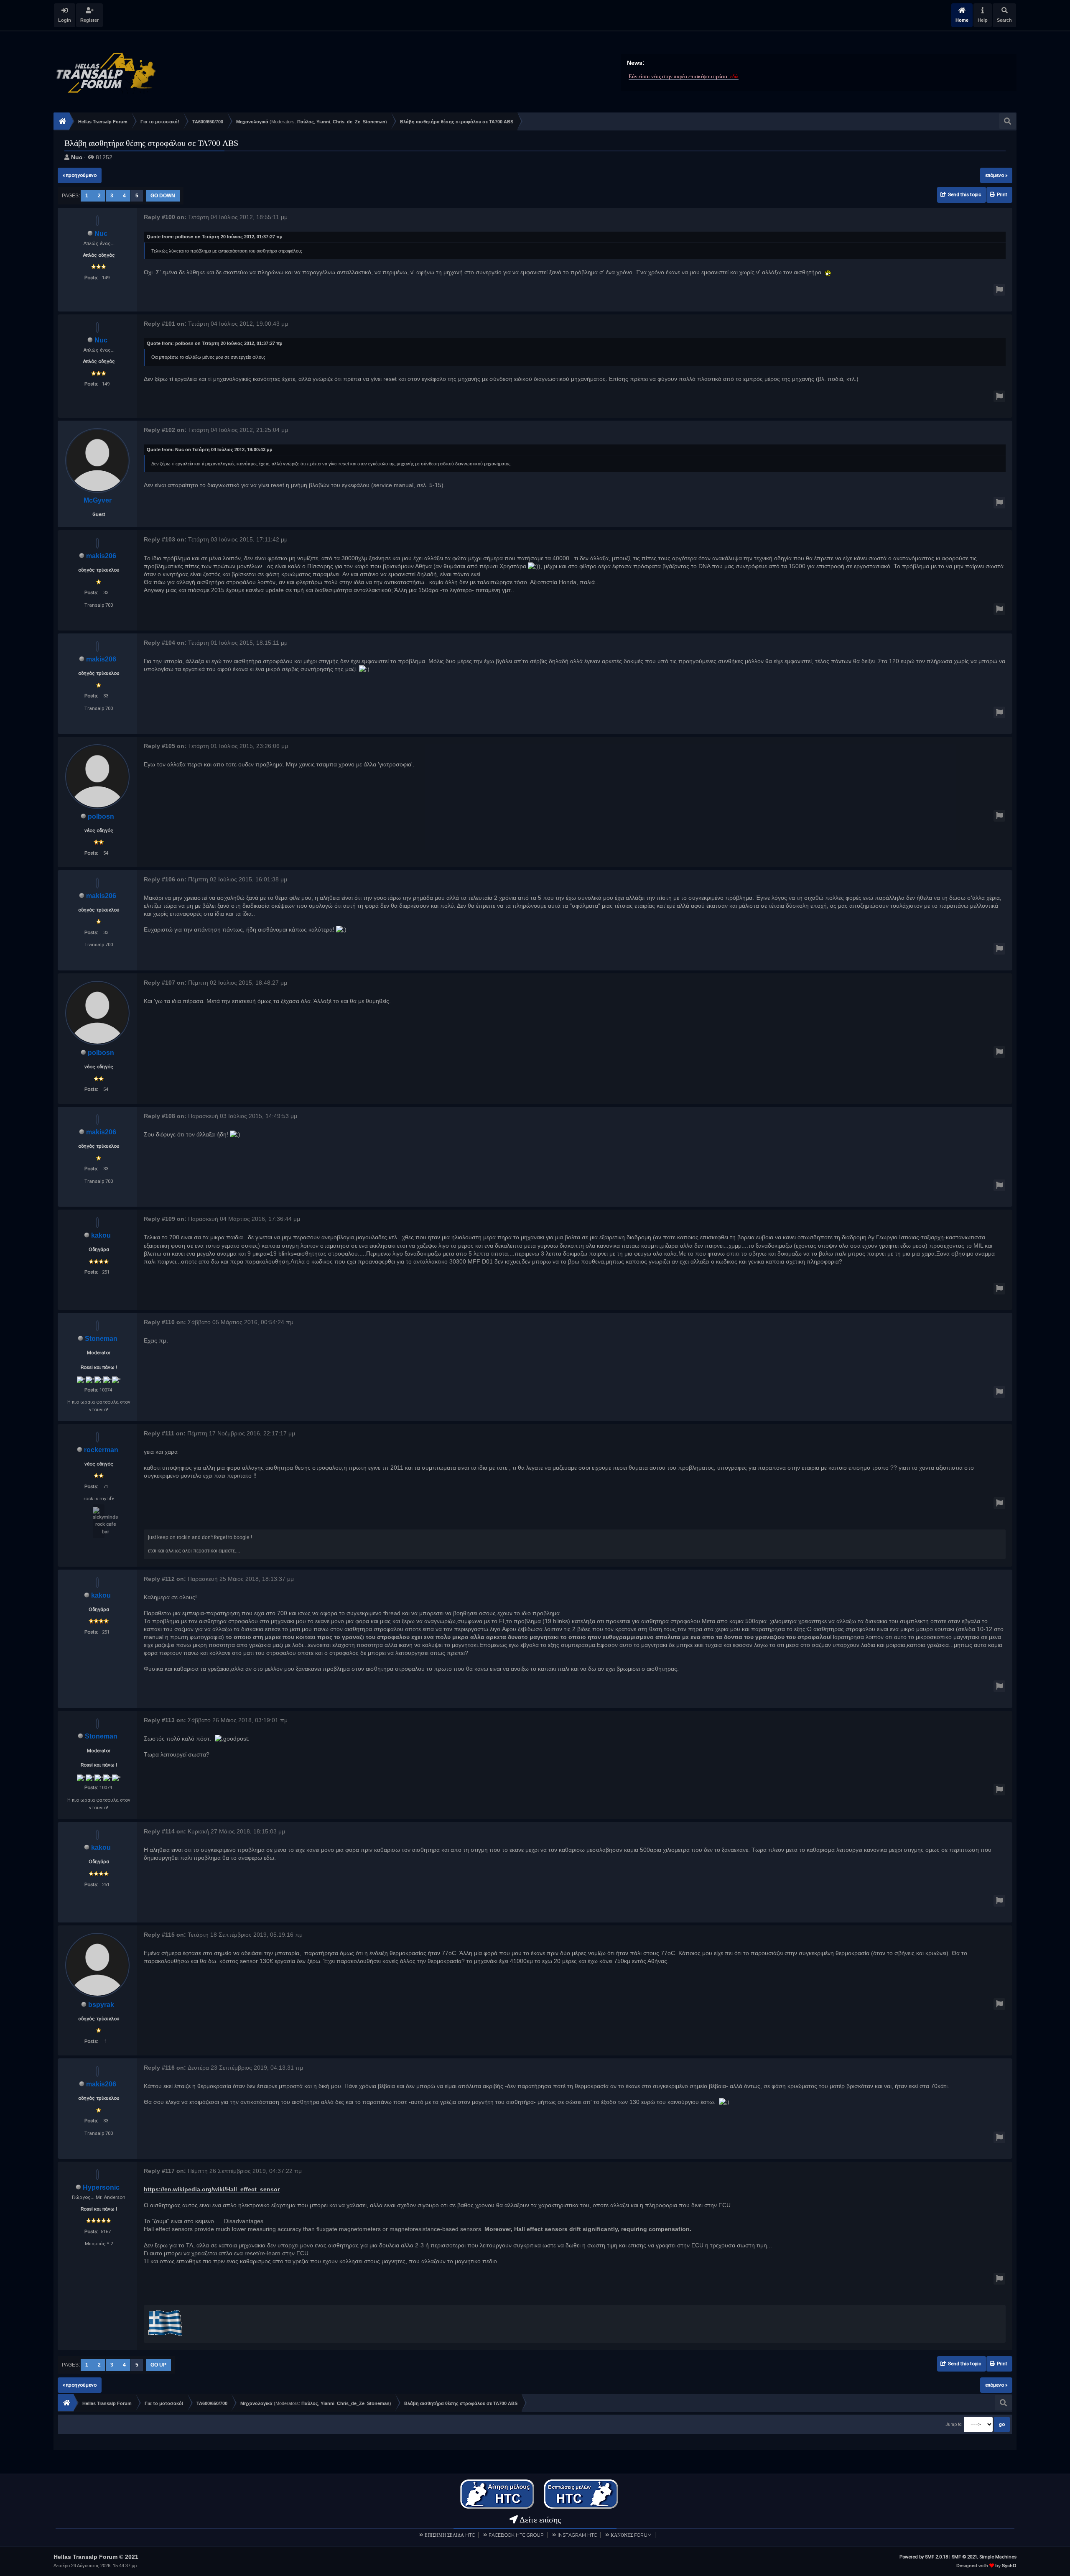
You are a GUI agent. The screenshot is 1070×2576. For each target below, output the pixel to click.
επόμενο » (996, 175)
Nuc (77, 157)
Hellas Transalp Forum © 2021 (96, 2557)
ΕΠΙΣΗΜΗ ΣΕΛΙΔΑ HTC (450, 2535)
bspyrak (101, 2005)
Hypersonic (101, 2187)
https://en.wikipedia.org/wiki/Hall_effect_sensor (212, 2189)
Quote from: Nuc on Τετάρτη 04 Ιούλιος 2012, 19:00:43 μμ (210, 449)
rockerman (101, 1450)
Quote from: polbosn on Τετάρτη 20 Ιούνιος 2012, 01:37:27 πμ (215, 237)
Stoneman (374, 122)
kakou (101, 1235)
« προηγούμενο (80, 175)
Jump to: (954, 2424)
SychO (1009, 2566)
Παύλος (306, 122)
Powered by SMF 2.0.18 (924, 2557)
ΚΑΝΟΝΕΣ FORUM (631, 2535)
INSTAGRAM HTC (577, 2535)
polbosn (101, 816)
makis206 (101, 556)
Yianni (323, 122)
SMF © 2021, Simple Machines (984, 2557)
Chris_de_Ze (346, 122)
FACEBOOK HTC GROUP (516, 2535)
